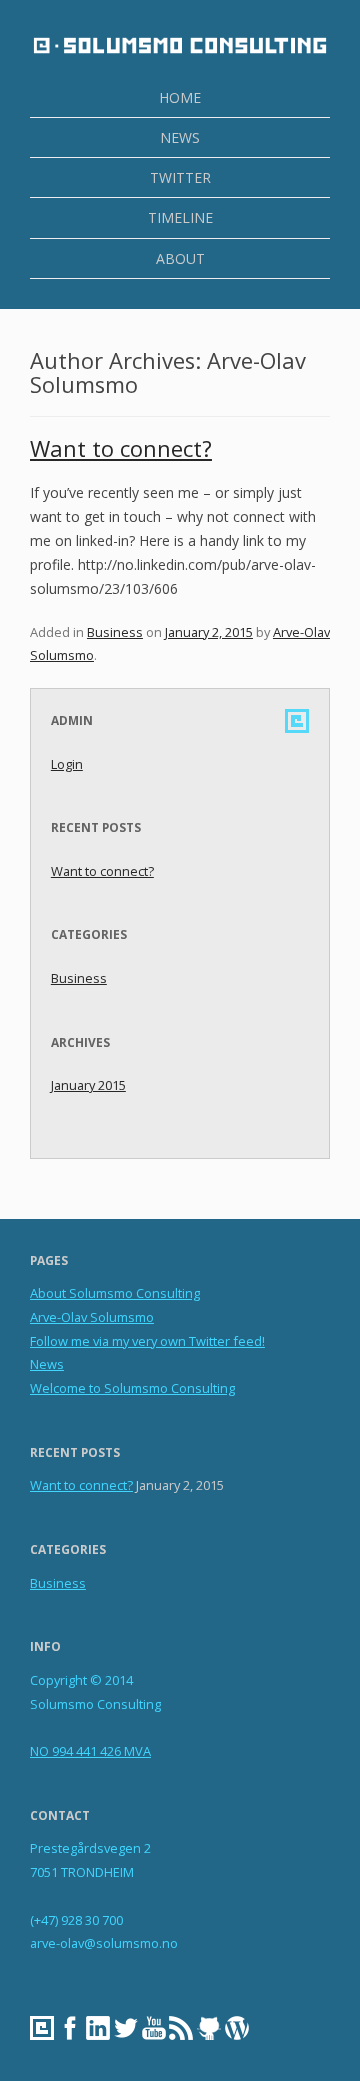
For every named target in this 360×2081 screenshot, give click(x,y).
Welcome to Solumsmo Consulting (132, 1388)
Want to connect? (121, 448)
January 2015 (88, 1085)
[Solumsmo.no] (44, 2030)
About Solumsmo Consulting (115, 1293)
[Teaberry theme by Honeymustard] (211, 2030)
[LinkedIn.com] (100, 2030)
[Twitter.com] (128, 2030)
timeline (180, 217)
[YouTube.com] (156, 2030)
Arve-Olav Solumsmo (92, 1317)
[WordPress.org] (239, 2030)
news (180, 137)
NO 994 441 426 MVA (90, 1751)
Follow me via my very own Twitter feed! (147, 1341)
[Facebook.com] (72, 2030)
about (180, 258)
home (180, 97)
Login (67, 764)
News (47, 1364)
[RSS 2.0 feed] (183, 2030)
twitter (180, 177)
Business (115, 632)
